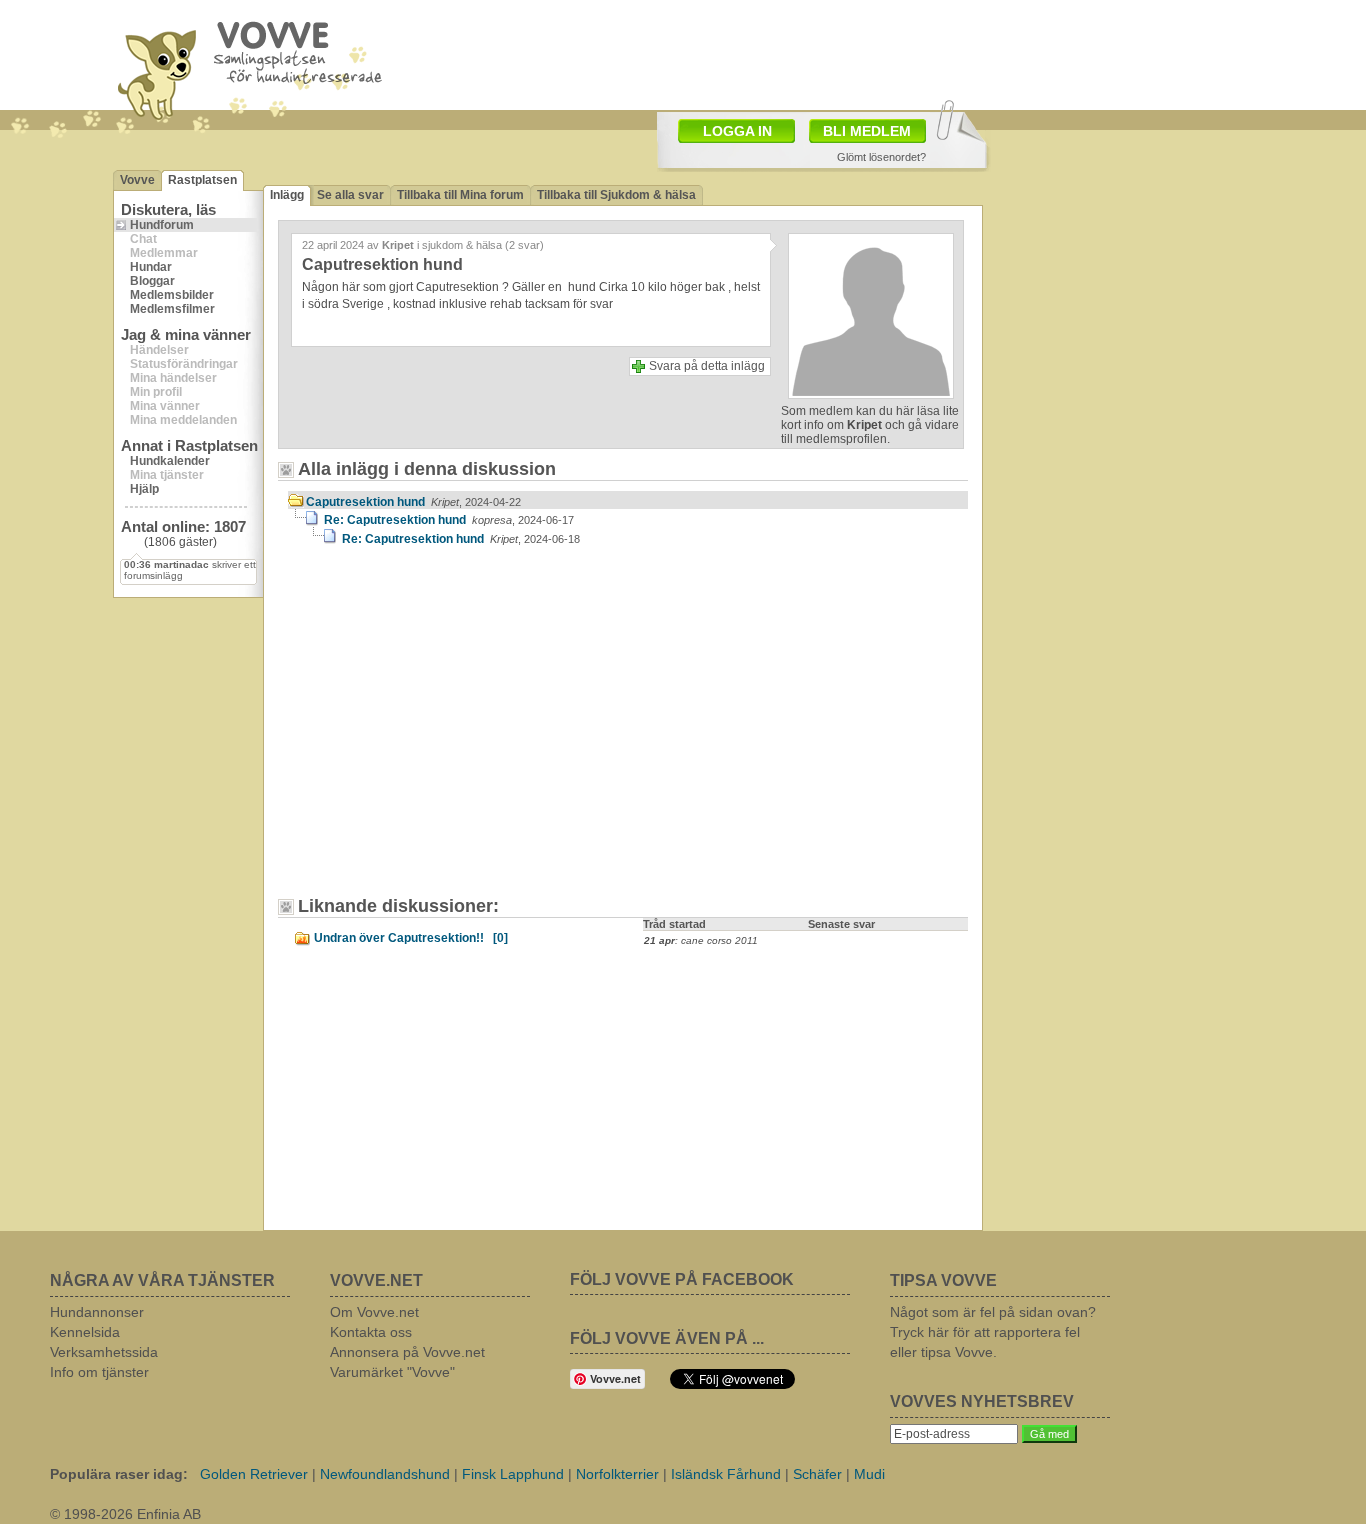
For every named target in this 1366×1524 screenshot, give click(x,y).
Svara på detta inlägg (707, 366)
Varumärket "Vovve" (392, 1372)
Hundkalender (170, 461)
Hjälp (144, 489)
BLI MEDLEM (867, 131)
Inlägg (287, 195)
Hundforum (162, 225)
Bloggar (152, 281)
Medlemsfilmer (172, 309)
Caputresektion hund (413, 502)
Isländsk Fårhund (726, 1474)
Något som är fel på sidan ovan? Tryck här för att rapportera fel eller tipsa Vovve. (993, 1332)
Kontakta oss (371, 1332)
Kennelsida (85, 1332)
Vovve (137, 180)
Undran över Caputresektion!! (411, 938)
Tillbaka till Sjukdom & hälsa (616, 195)
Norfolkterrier (617, 1474)
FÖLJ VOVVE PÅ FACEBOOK (682, 1279)
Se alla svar (350, 195)
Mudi (869, 1474)
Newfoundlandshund (385, 1474)
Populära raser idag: (119, 1474)
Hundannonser (97, 1312)
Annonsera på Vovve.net (407, 1352)
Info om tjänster (99, 1372)
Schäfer (817, 1474)
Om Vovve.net (374, 1312)
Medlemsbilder (172, 295)
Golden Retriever (254, 1474)
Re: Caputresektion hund (449, 520)
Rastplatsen (202, 180)
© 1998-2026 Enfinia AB (125, 1514)
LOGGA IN (737, 131)
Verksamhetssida (104, 1352)
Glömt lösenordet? (881, 157)
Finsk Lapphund (513, 1474)
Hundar (151, 267)
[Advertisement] (458, 731)
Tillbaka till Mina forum (460, 195)
